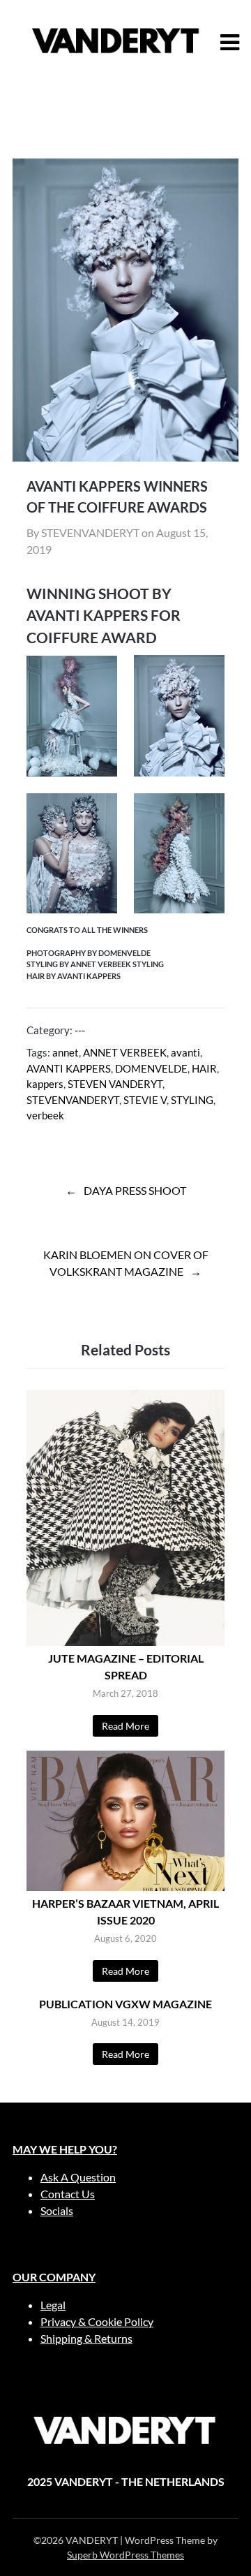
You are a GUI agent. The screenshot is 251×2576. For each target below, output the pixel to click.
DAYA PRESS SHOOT (135, 1190)
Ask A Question (78, 2177)
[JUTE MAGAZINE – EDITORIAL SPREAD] (125, 1641)
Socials (57, 2210)
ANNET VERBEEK (125, 1052)
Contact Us (68, 2194)
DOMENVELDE (151, 1068)
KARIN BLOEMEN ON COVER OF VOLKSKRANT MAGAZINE (126, 1263)
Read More (125, 1726)
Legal (53, 2305)
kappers (45, 1084)
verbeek (45, 1115)
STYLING (192, 1100)
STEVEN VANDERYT (115, 1084)
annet (66, 1052)
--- (80, 1030)
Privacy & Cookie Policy (97, 2321)
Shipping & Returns (86, 2338)
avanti (185, 1052)
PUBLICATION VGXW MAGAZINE (125, 2004)
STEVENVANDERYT (73, 1100)
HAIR (204, 1068)
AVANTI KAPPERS (69, 1068)
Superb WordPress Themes (125, 2555)
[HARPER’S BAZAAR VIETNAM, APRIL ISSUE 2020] (125, 1886)
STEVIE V (145, 1100)
